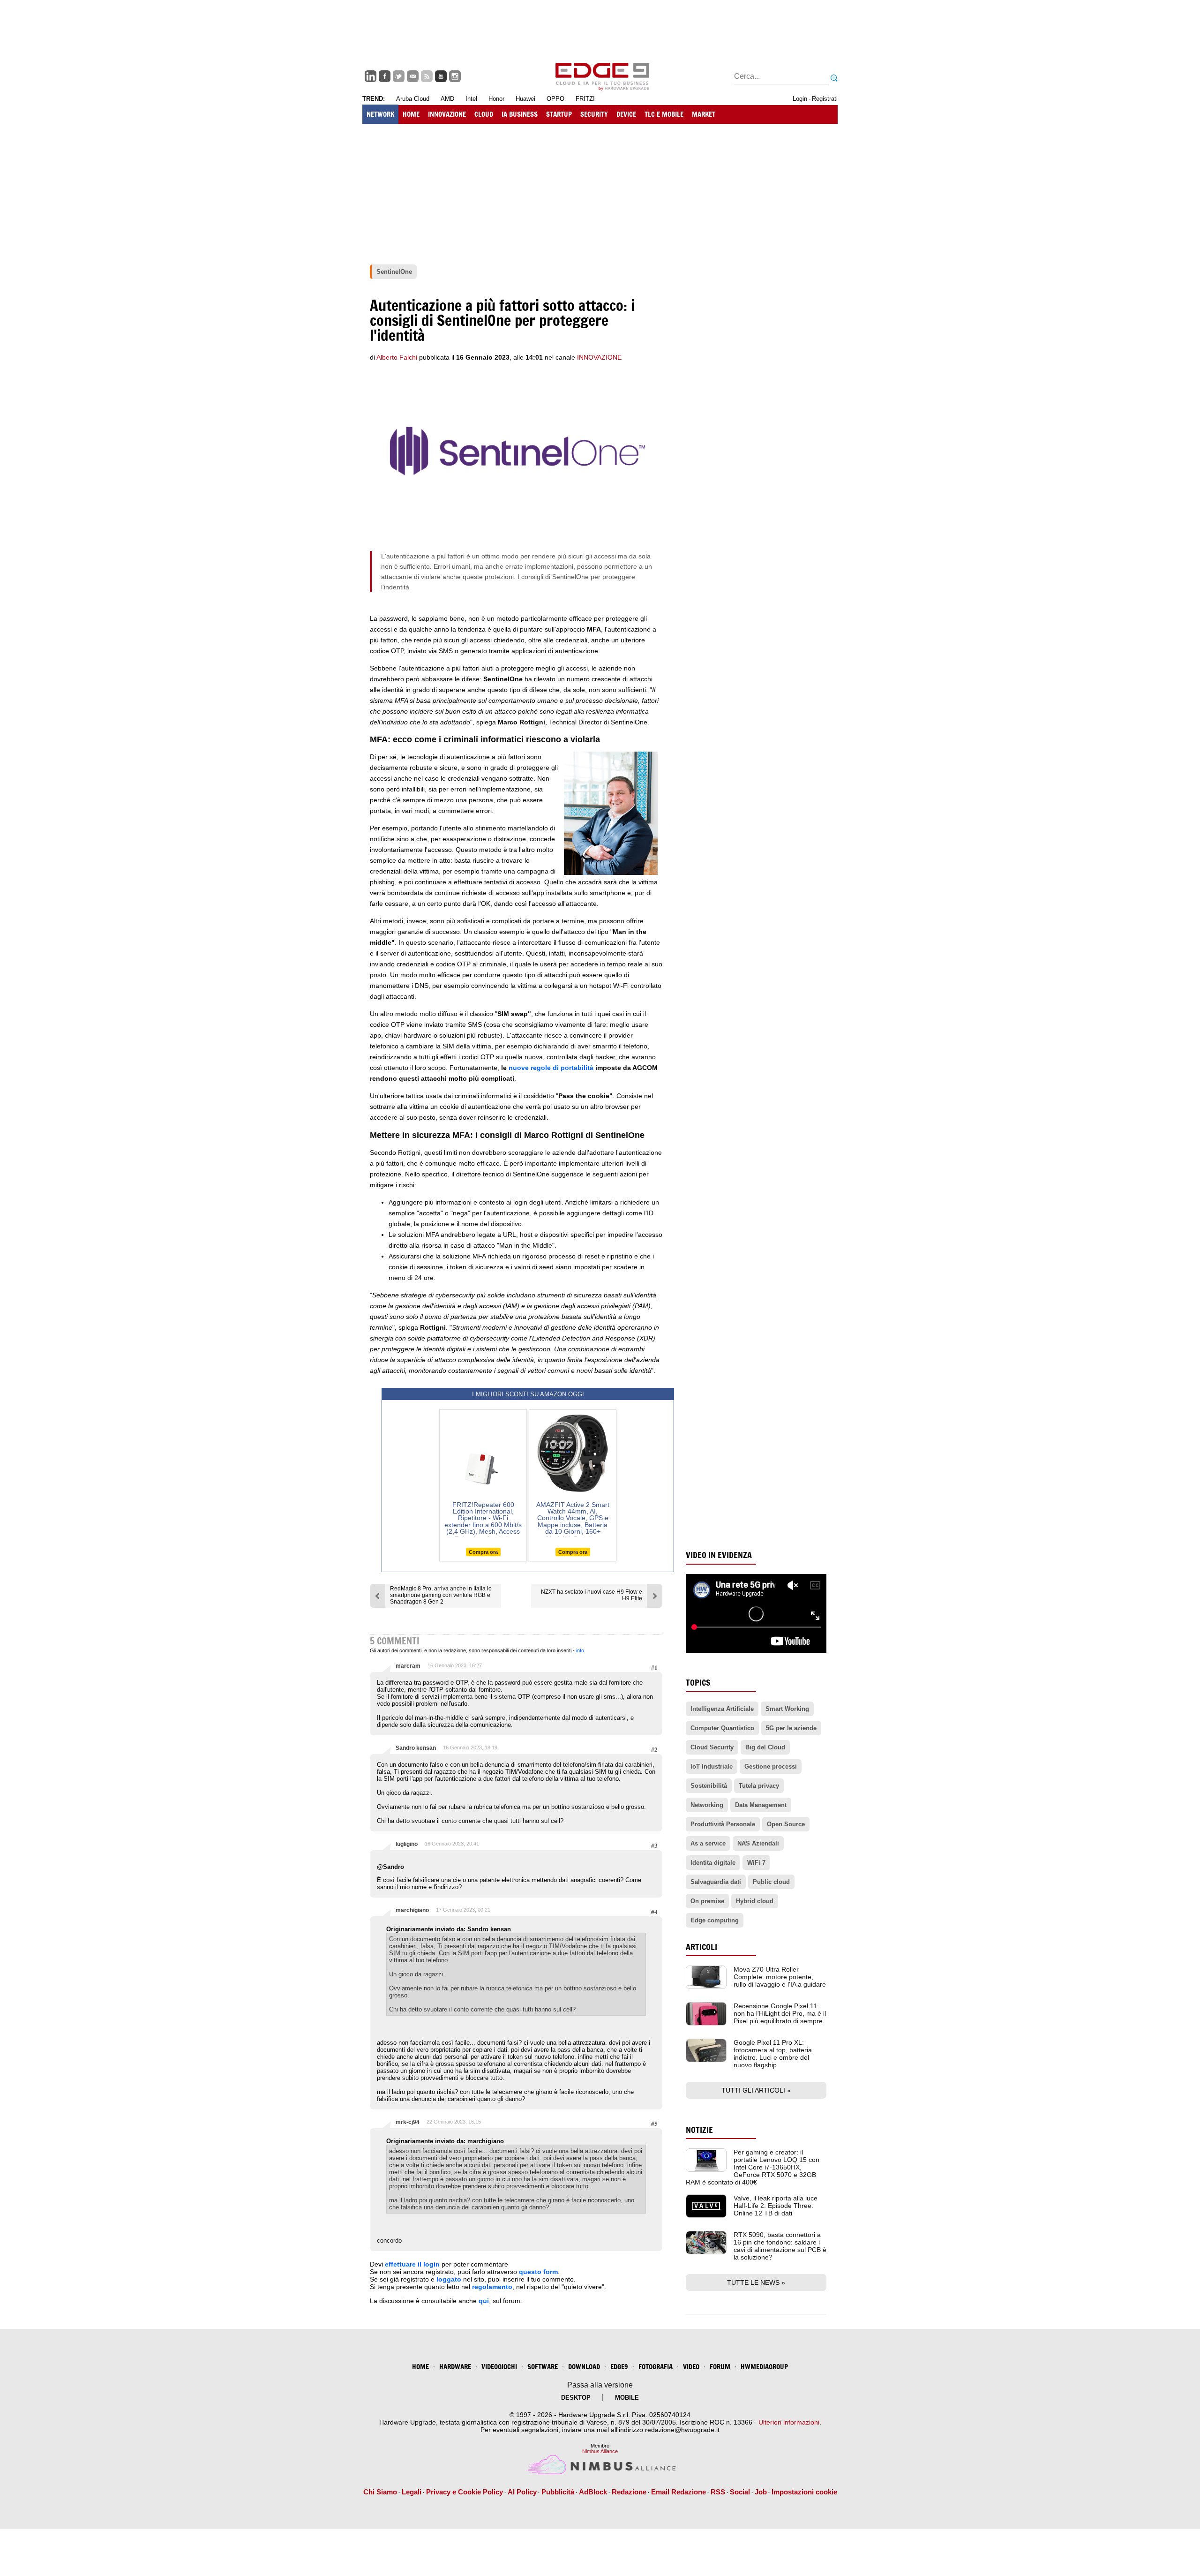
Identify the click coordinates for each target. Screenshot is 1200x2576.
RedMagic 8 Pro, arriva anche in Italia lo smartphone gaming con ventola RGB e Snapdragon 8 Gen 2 (441, 1595)
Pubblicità (558, 2492)
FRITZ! (585, 99)
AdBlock (593, 2492)
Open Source (786, 1824)
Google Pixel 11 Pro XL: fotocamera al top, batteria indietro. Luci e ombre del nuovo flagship (773, 2054)
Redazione (629, 2492)
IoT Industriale (712, 1766)
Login (800, 99)
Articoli (701, 1947)
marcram (408, 1666)
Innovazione (599, 357)
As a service (708, 1843)
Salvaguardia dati (716, 1882)
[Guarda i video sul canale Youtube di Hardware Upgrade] (441, 76)
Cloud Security (712, 1747)
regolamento (492, 2287)
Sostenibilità (709, 1786)
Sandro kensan (416, 1748)
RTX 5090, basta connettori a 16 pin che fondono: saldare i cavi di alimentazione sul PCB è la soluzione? (780, 2246)
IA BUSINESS (520, 114)
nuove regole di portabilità (551, 1068)
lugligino (407, 1844)
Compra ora (483, 1552)
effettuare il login (412, 2264)
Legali (412, 2492)
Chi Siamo (380, 2492)
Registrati (825, 99)
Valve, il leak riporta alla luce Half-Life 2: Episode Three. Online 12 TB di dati (776, 2206)
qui (484, 2301)
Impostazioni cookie (804, 2492)
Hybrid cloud (755, 1901)
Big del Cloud (765, 1747)
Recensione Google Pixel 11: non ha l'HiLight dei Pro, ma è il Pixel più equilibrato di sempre (780, 2013)
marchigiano (412, 1910)
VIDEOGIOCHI (499, 2367)
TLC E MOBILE (664, 114)
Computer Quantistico (722, 1728)
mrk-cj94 (408, 2122)
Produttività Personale (723, 1824)
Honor (496, 99)
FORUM (720, 2367)
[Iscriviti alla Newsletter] (413, 76)
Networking (707, 1805)
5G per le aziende (791, 1728)
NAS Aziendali (758, 1843)
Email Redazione (679, 2492)
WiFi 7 (756, 1863)
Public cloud (771, 1882)
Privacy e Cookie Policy (465, 2492)
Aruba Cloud (413, 99)
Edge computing (715, 1920)
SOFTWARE (543, 2367)
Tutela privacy (759, 1786)
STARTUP (559, 114)
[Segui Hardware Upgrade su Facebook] (385, 76)
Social (740, 2492)
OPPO (555, 99)
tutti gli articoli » (756, 2090)
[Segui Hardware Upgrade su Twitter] (399, 76)
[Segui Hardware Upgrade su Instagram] (455, 76)
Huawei (525, 99)
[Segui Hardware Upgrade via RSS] (427, 76)
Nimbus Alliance (600, 2451)
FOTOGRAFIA (656, 2367)
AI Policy (522, 2492)
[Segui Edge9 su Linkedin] (371, 76)
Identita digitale (713, 1863)
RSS (718, 2492)
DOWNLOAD (584, 2367)
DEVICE (626, 114)
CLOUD (484, 114)
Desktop (576, 2398)
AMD (447, 99)
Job (761, 2492)
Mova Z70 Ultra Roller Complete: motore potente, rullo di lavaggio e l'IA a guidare (780, 1977)
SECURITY (594, 114)
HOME (411, 114)
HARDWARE (455, 2367)
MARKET (704, 114)
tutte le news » (756, 2282)
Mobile (627, 2398)
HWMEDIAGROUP (764, 2367)
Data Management (761, 1805)
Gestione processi (771, 1766)
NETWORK (380, 114)
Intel (471, 99)
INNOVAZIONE (447, 114)
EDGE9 (619, 2367)
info (580, 1650)
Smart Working (787, 1709)
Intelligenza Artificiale (722, 1709)
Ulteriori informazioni (789, 2422)
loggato (449, 2279)
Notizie (699, 2130)
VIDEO (691, 2367)
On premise (707, 1901)
